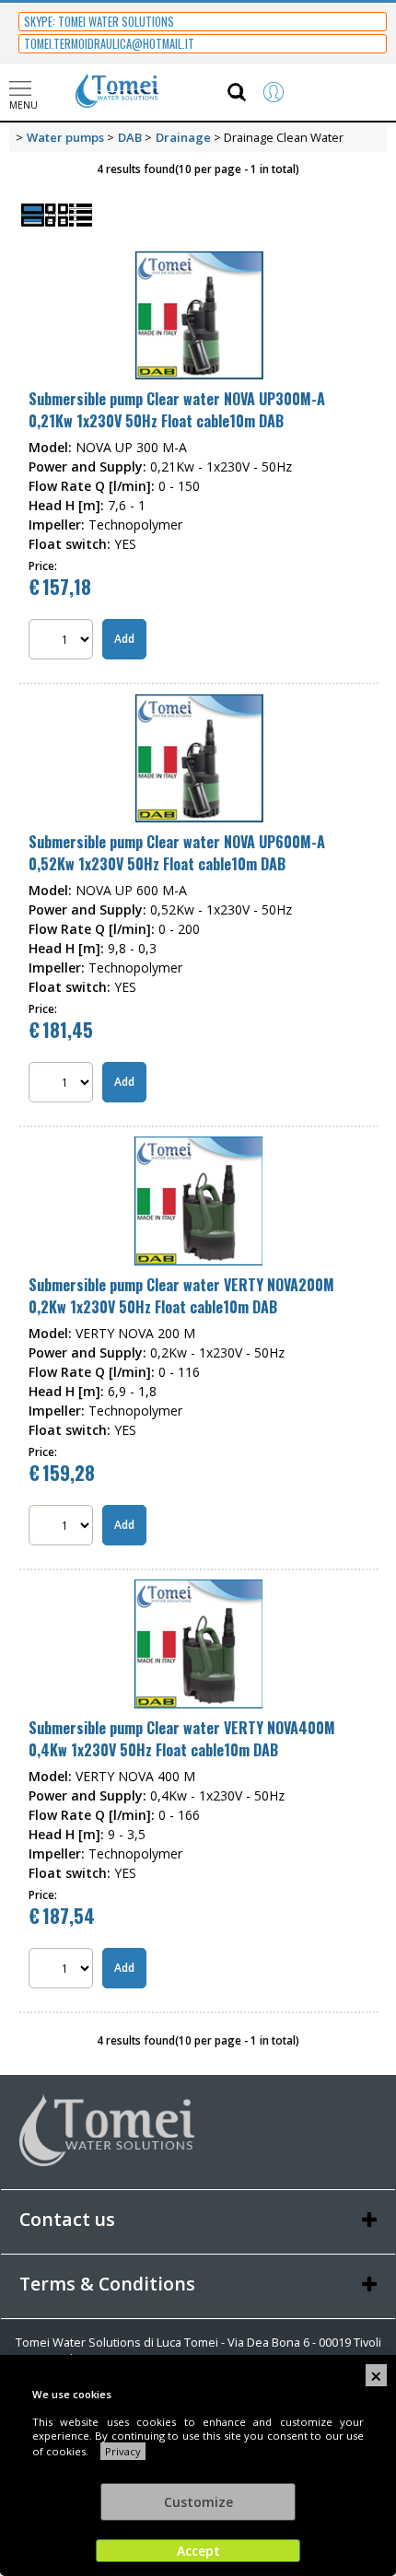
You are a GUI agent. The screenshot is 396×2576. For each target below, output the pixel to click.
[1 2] (63, 641)
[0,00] (358, 92)
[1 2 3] (63, 1970)
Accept (198, 2551)
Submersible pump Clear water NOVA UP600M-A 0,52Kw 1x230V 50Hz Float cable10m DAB (177, 853)
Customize (198, 2502)
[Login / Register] (292, 92)
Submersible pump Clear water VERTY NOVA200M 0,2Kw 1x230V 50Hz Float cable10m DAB (181, 1296)
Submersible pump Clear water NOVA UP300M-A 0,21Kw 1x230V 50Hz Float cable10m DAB (177, 410)
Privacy (123, 2451)
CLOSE (376, 2375)
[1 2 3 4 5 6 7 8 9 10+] (63, 1527)
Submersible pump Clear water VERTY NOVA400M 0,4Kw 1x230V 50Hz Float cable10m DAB (182, 1739)
